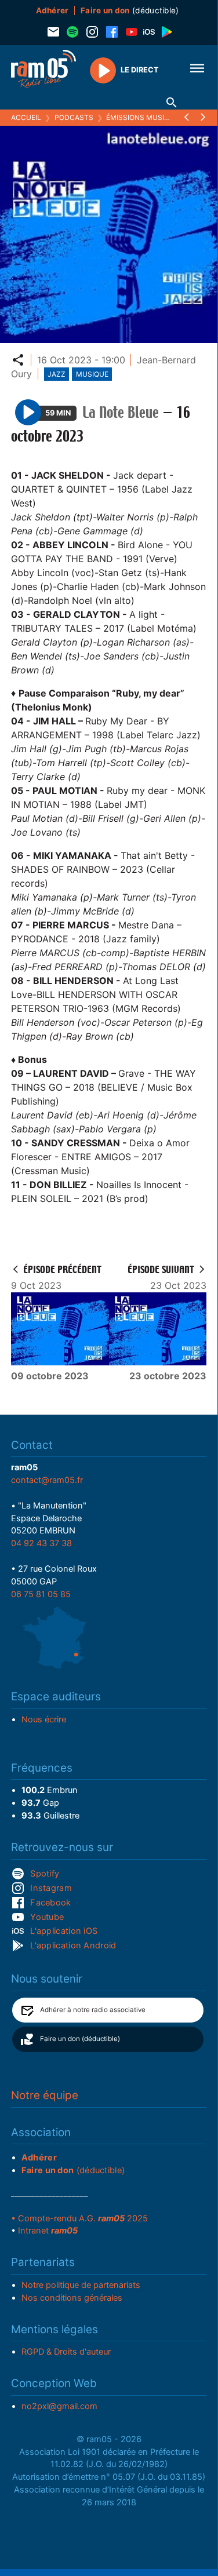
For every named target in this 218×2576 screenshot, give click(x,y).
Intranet (48, 2231)
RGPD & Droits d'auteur (66, 2352)
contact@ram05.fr (47, 1480)
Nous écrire (44, 1719)
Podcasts (74, 117)
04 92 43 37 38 (41, 1543)
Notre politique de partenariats (81, 2285)
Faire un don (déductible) (80, 2039)
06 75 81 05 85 (41, 1594)
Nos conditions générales (72, 2298)
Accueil (26, 117)
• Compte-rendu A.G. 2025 (79, 2218)
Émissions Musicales (146, 117)
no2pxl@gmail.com (59, 2406)
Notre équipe (45, 2095)
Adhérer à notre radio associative (93, 2010)
